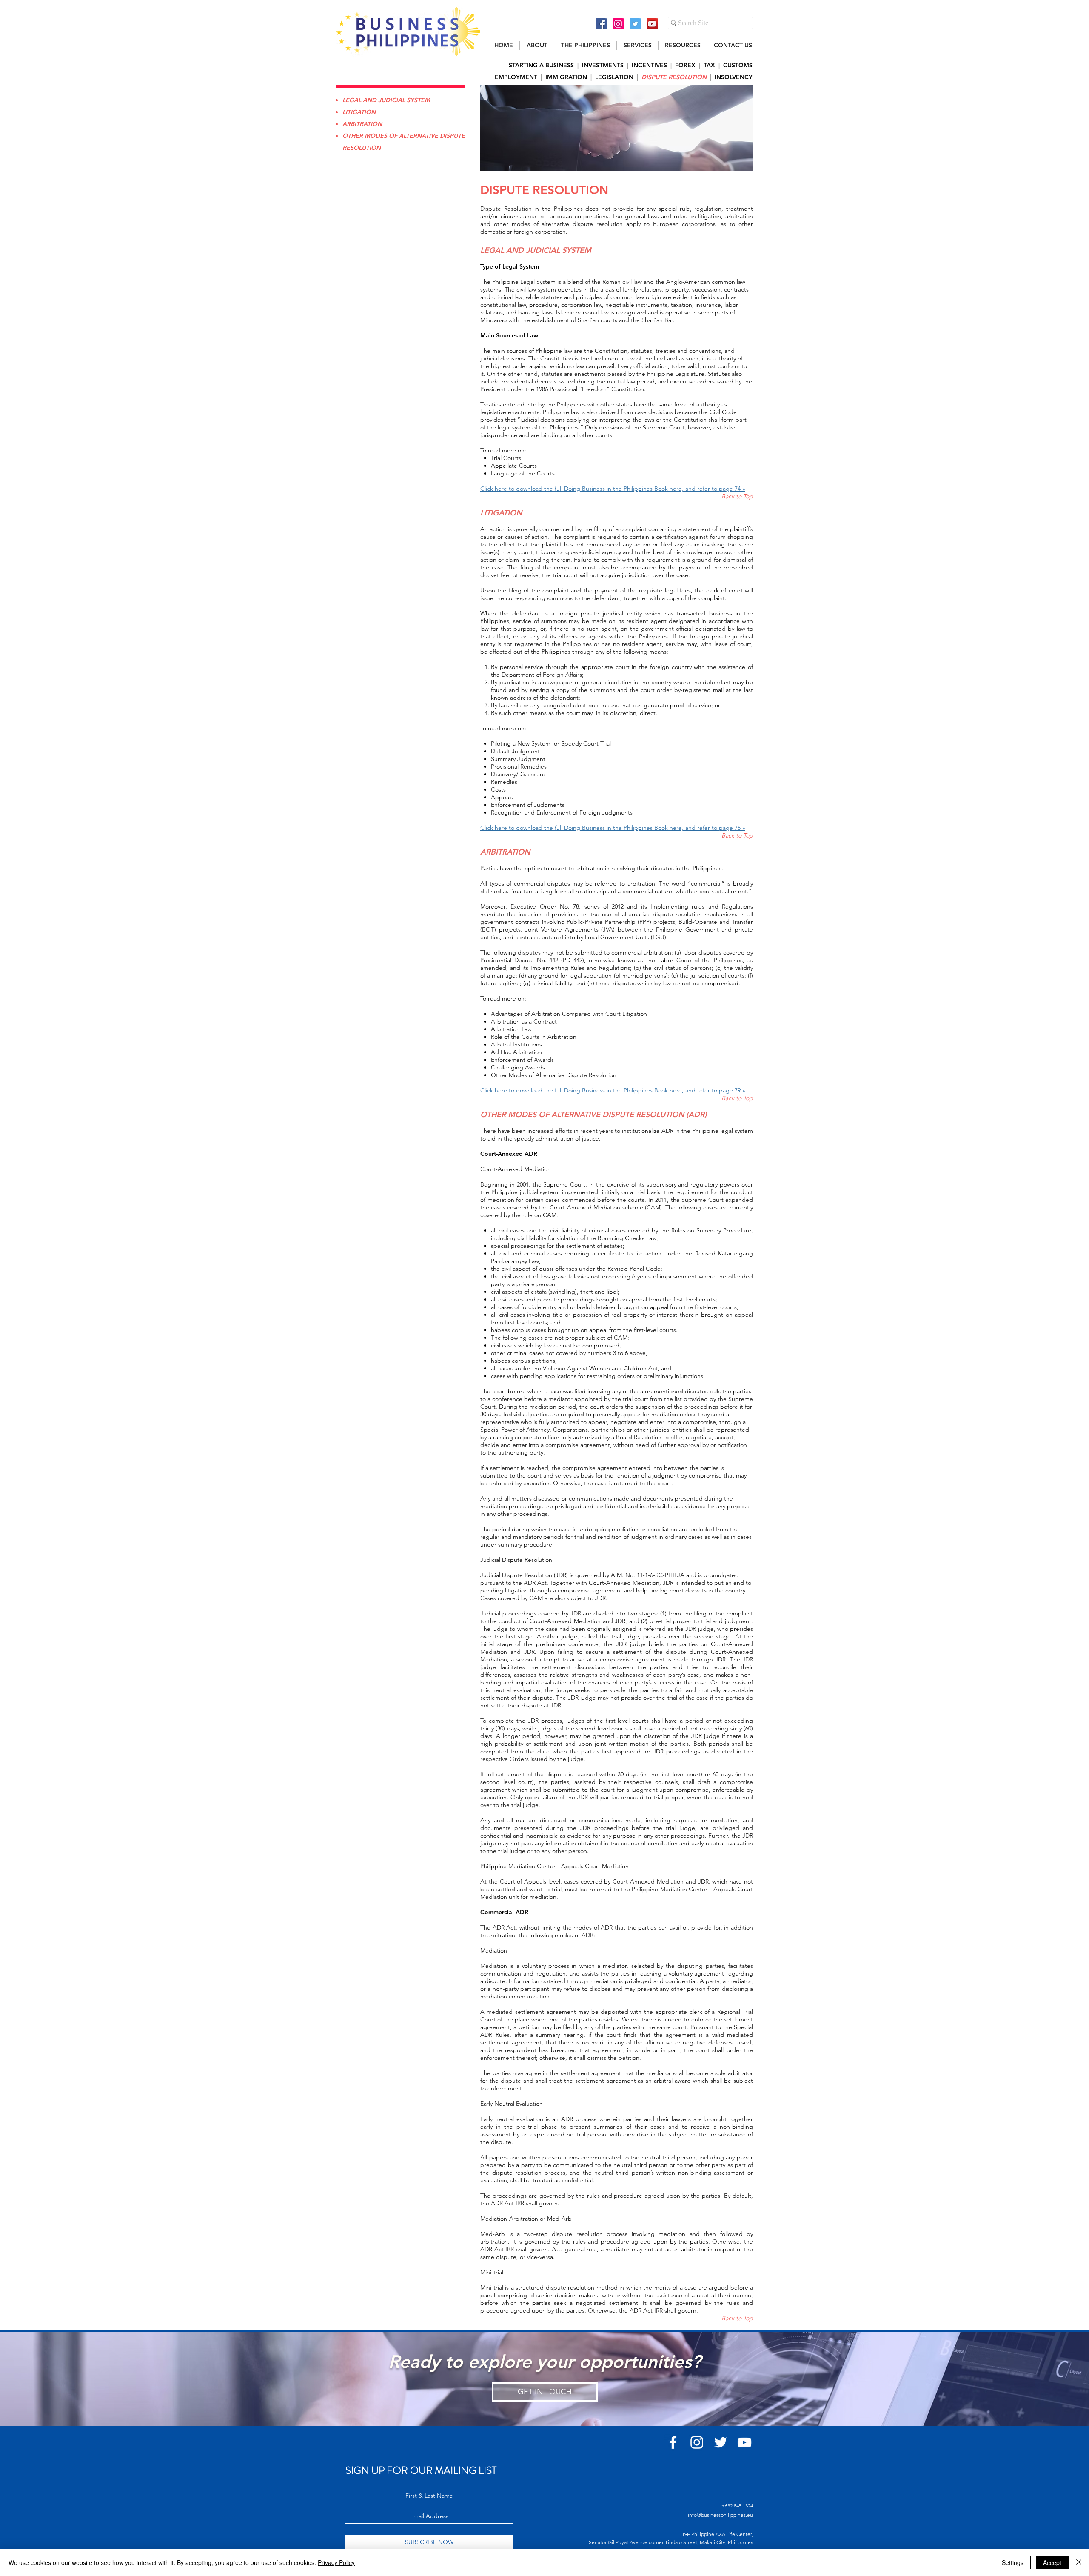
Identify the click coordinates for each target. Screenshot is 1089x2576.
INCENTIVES (649, 65)
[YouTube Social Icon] (652, 24)
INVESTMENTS (603, 65)
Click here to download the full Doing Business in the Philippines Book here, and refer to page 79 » (613, 1090)
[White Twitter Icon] (721, 2442)
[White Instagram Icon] (697, 2442)
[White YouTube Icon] (744, 2442)
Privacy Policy (336, 2562)
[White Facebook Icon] (673, 2442)
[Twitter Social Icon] (635, 24)
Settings (1013, 2562)
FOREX (685, 65)
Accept (1052, 2562)
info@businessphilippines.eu (720, 2515)
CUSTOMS (738, 65)
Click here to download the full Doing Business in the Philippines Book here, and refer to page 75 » (613, 828)
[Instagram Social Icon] (618, 24)
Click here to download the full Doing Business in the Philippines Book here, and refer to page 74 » (613, 489)
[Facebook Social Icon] (601, 24)
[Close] (1079, 2562)
